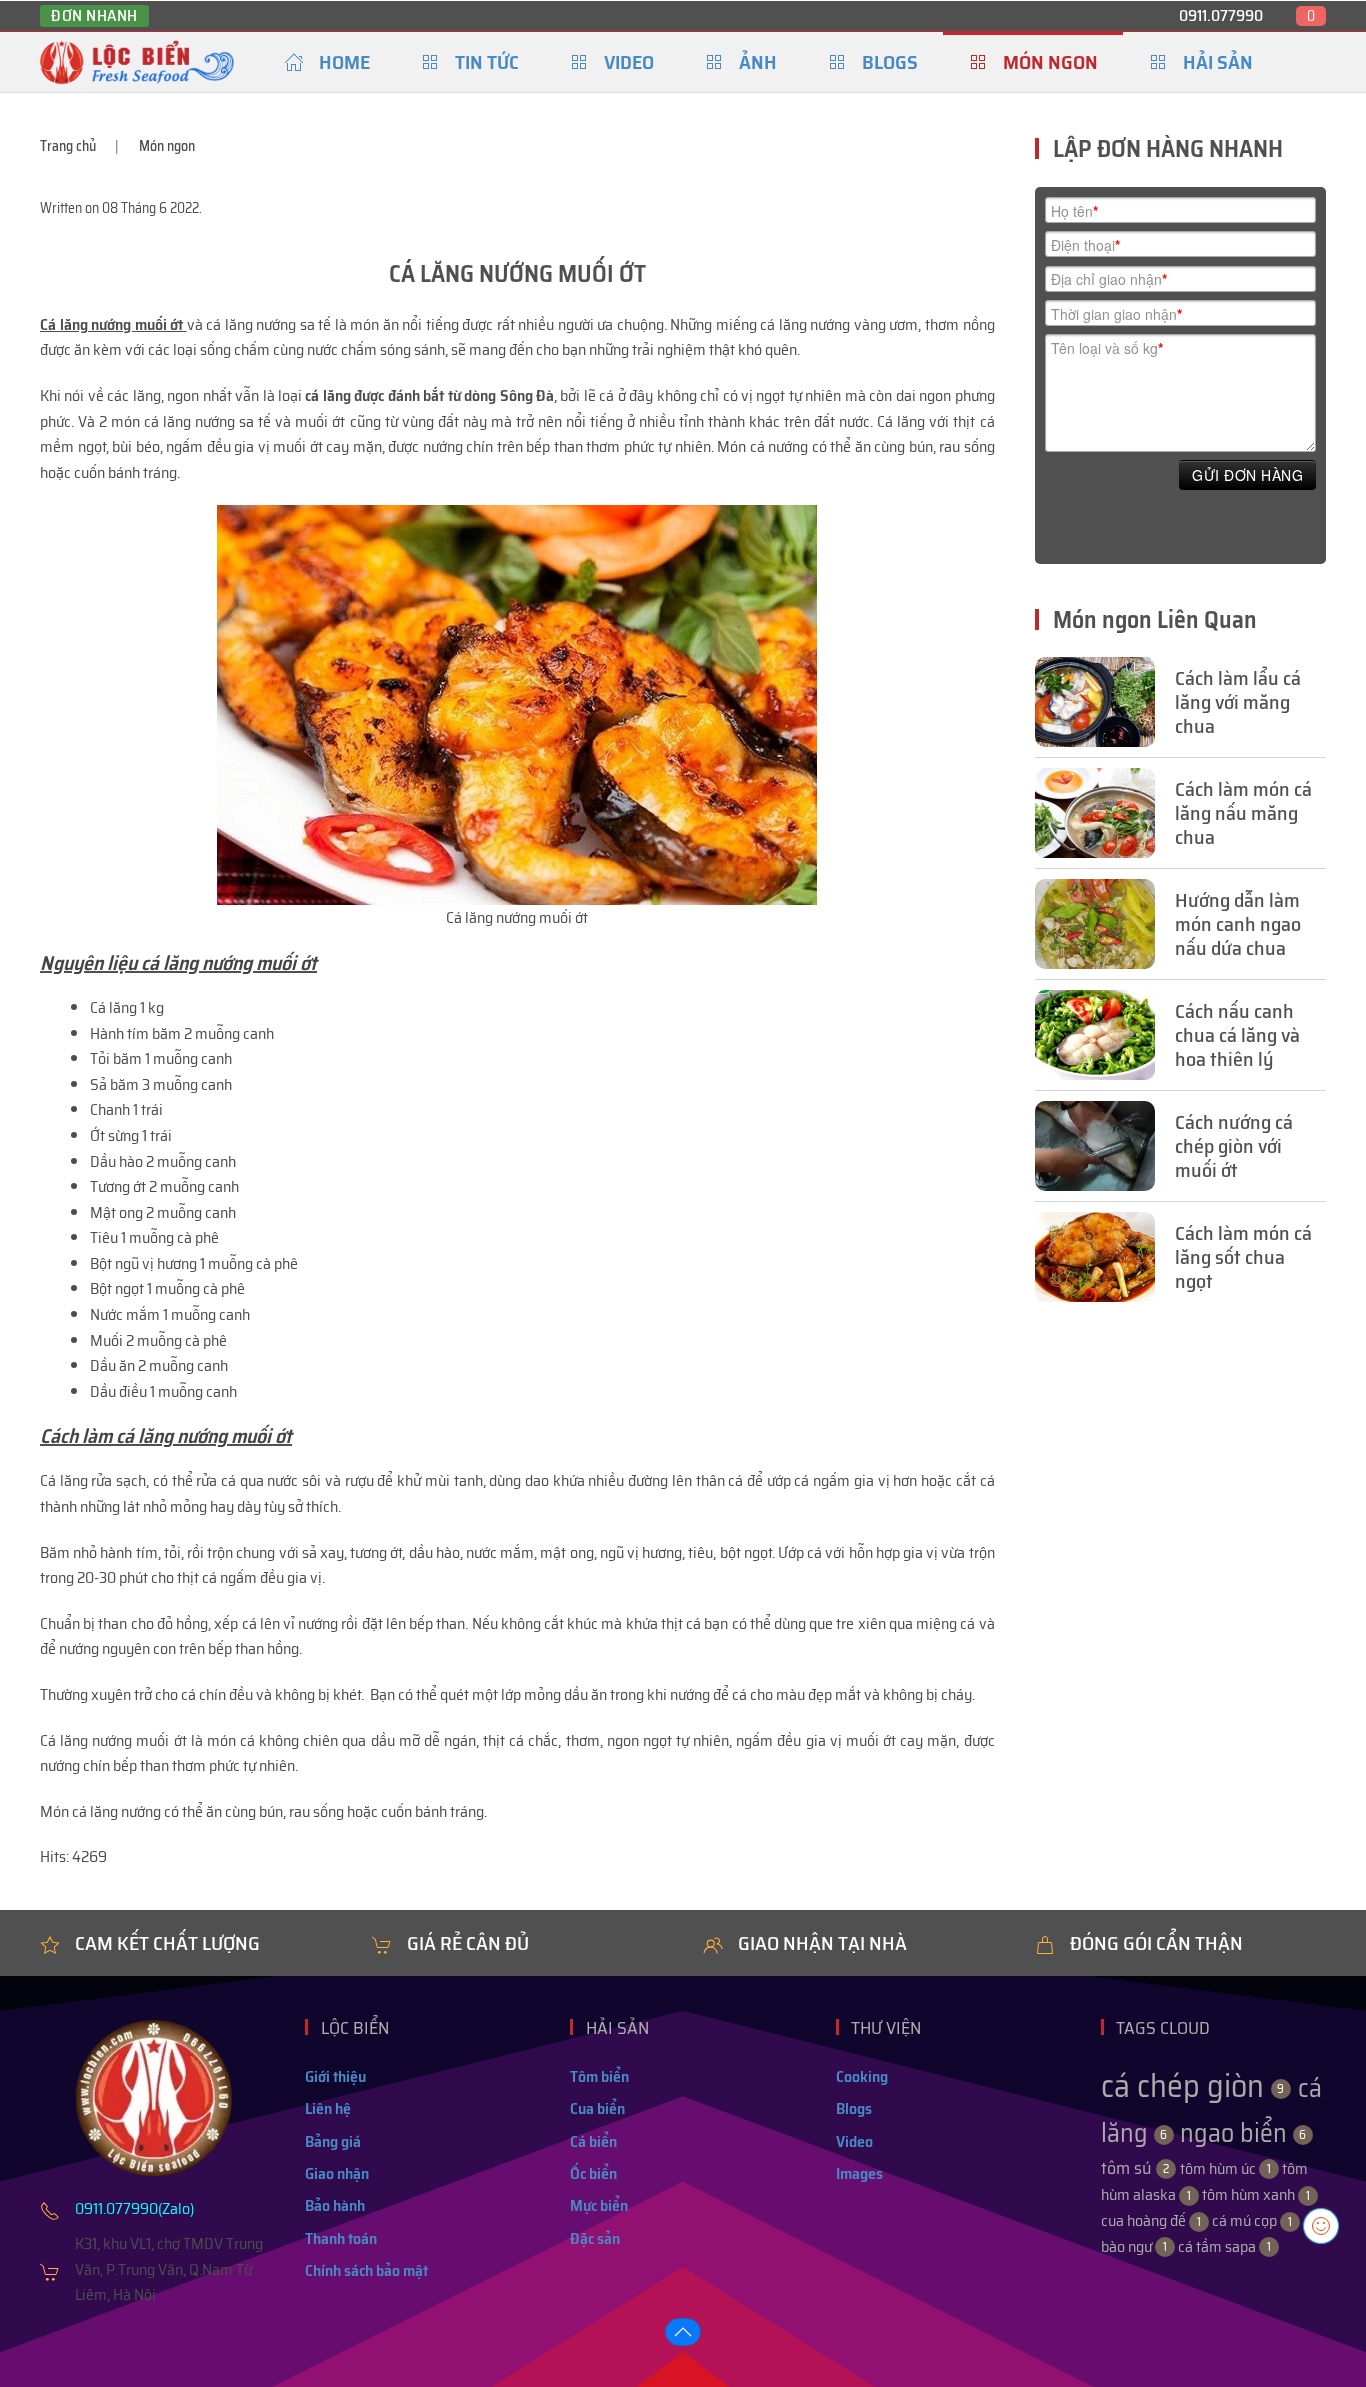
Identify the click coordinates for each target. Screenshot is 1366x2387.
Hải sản (1218, 62)
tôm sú (1135, 2168)
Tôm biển (599, 2076)
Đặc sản (595, 2238)
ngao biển (1243, 2132)
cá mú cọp (1252, 2220)
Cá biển (593, 2141)
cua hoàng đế (1151, 2220)
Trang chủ (68, 146)
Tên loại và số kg (1107, 348)
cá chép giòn (1193, 2086)
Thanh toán (341, 2238)
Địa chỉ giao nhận (1109, 279)
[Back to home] (137, 62)
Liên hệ (328, 2108)
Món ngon (1050, 62)
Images (859, 2173)
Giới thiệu (335, 2076)
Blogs (890, 62)
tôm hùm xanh (1256, 2194)
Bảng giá (333, 2141)
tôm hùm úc (1225, 2168)
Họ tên (1074, 211)
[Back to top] (683, 2332)
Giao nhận (337, 2173)
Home (344, 62)
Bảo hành (335, 2205)
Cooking (862, 2076)
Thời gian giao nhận (1116, 314)
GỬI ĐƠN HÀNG (1247, 475)
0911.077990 (1221, 15)
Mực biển (599, 2205)
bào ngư (1134, 2246)
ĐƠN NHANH (94, 16)
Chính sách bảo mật (366, 2270)
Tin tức (487, 62)
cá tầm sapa (1224, 2246)
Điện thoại (1085, 245)
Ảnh (758, 62)
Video (629, 62)
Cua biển (597, 2108)
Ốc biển (593, 2173)
